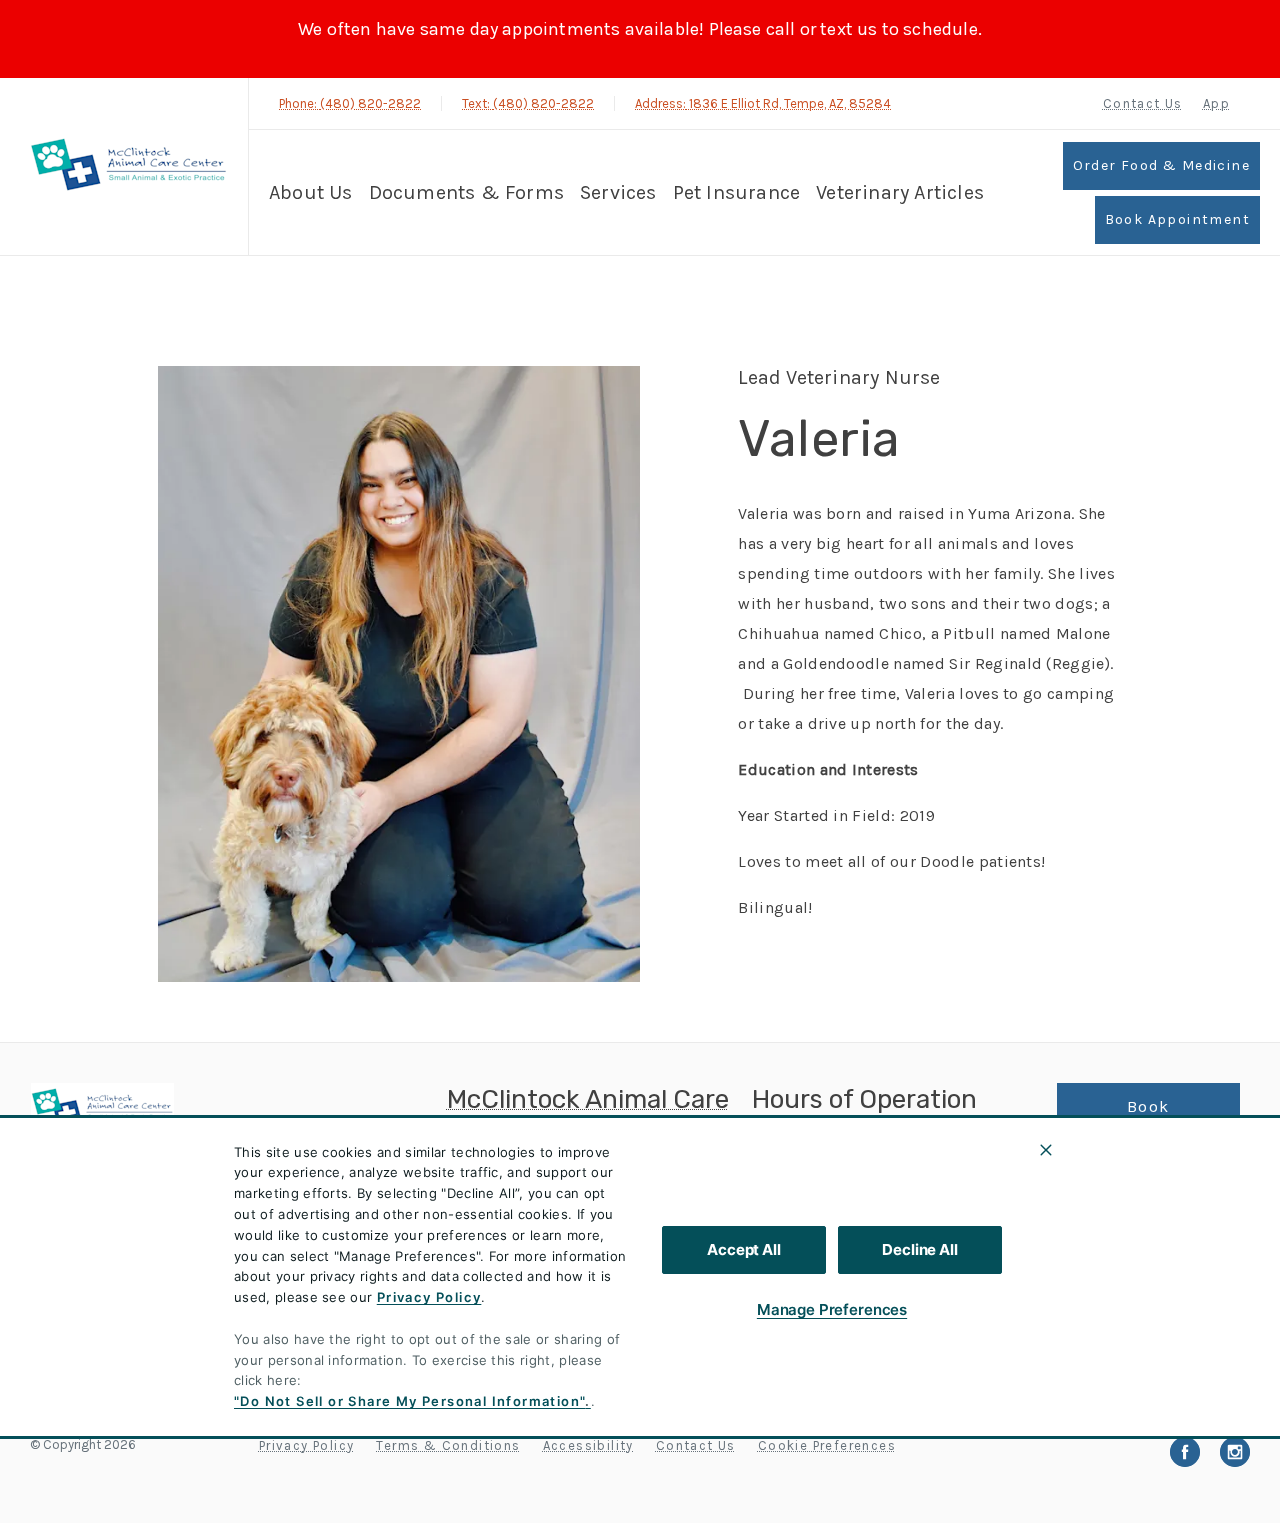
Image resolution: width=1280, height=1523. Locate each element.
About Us (311, 192)
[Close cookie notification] (1046, 1150)
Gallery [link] (1093, 1229)
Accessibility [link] (588, 1445)
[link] (129, 166)
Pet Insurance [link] (737, 192)
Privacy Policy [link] (307, 1445)
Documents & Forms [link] (466, 192)
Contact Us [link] (1143, 103)
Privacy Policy (429, 1297)
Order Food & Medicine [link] (1161, 165)
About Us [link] (1103, 1181)
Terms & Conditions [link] (448, 1445)
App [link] (1216, 103)
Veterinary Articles (900, 192)
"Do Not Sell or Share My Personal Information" (409, 1401)
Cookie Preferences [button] (827, 1445)
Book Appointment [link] (1177, 219)
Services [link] (618, 192)
